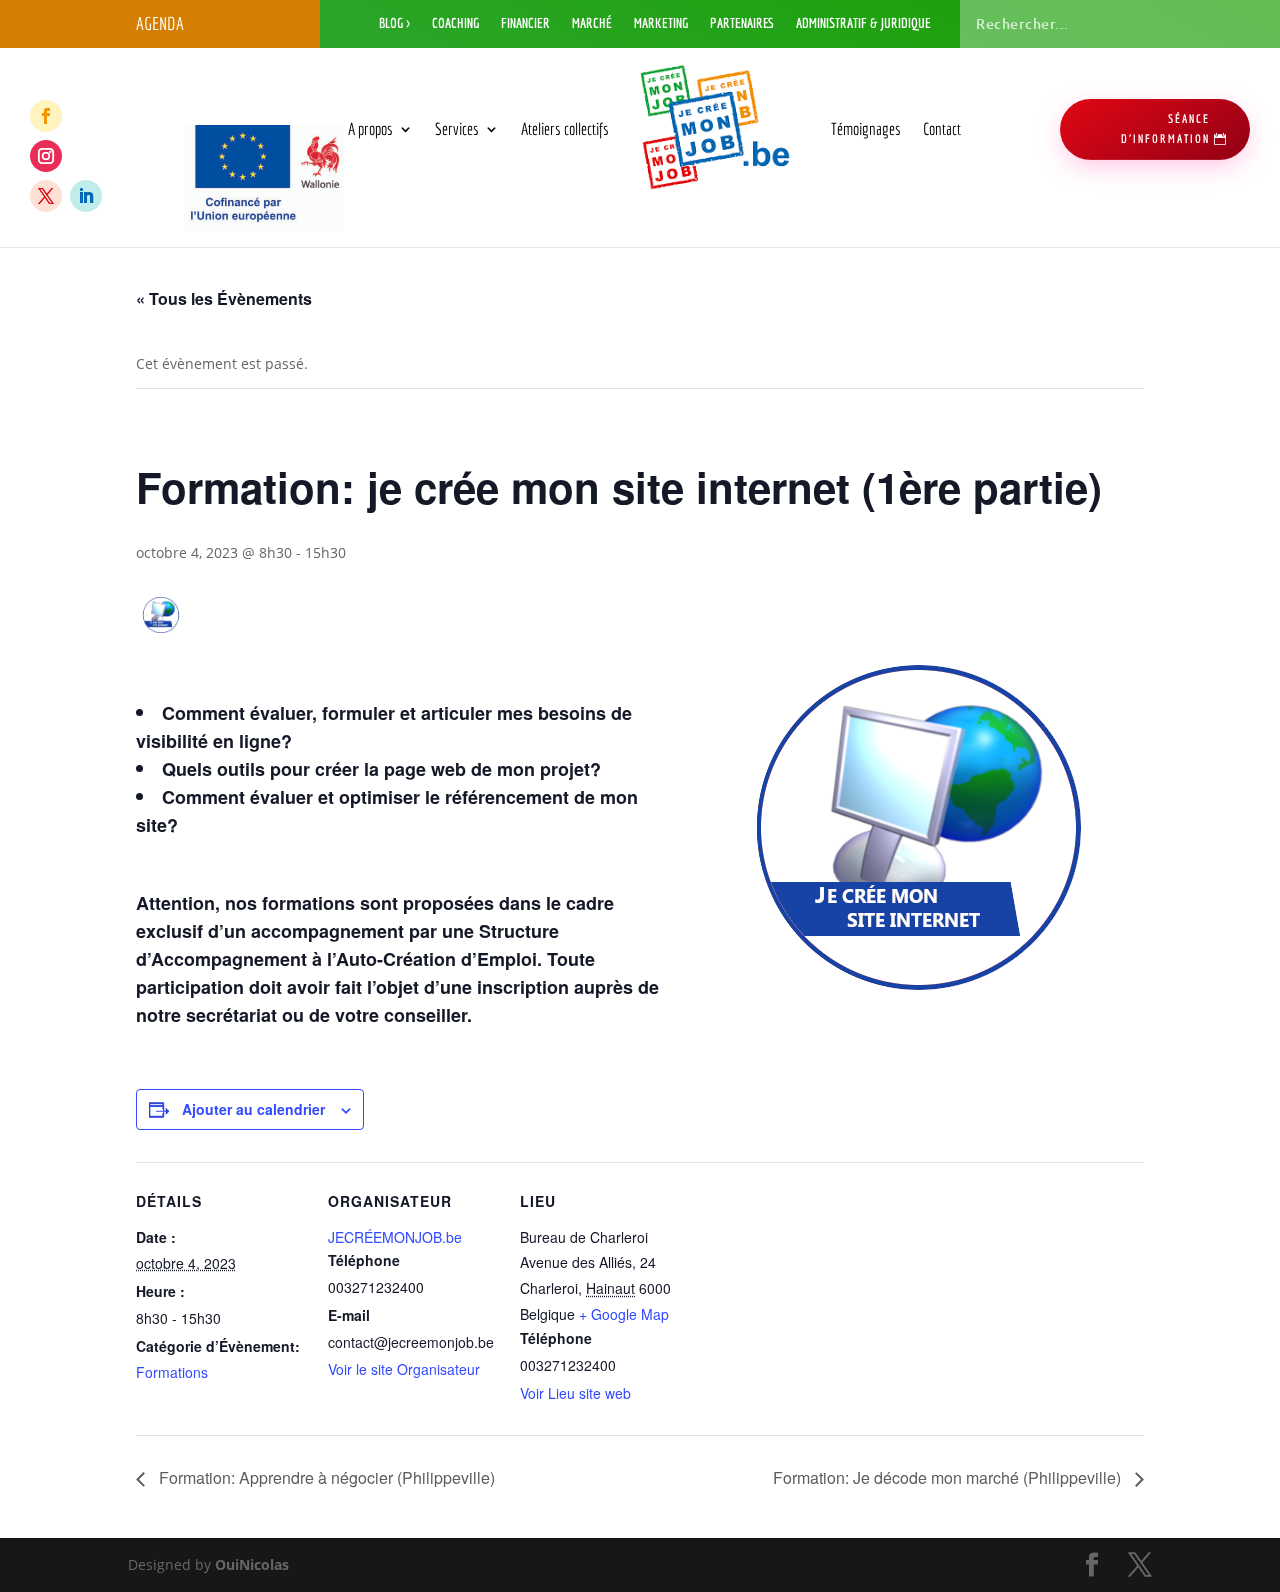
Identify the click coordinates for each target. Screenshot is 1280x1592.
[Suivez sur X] (46, 196)
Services (457, 128)
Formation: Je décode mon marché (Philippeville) (949, 1477)
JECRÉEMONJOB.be (395, 1237)
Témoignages (866, 128)
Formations (172, 1372)
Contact (942, 128)
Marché (592, 23)
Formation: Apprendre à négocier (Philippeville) (325, 1477)
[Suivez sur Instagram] (46, 156)
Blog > (394, 23)
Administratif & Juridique (863, 23)
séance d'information (1165, 128)
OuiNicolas (252, 1564)
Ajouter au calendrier (253, 1109)
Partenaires (742, 23)
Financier (525, 23)
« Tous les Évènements (224, 298)
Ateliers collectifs (565, 128)
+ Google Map (624, 1314)
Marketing (661, 23)
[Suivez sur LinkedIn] (86, 196)
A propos (370, 128)
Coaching (455, 23)
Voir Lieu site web (575, 1393)
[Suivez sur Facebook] (46, 116)
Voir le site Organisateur (404, 1369)
